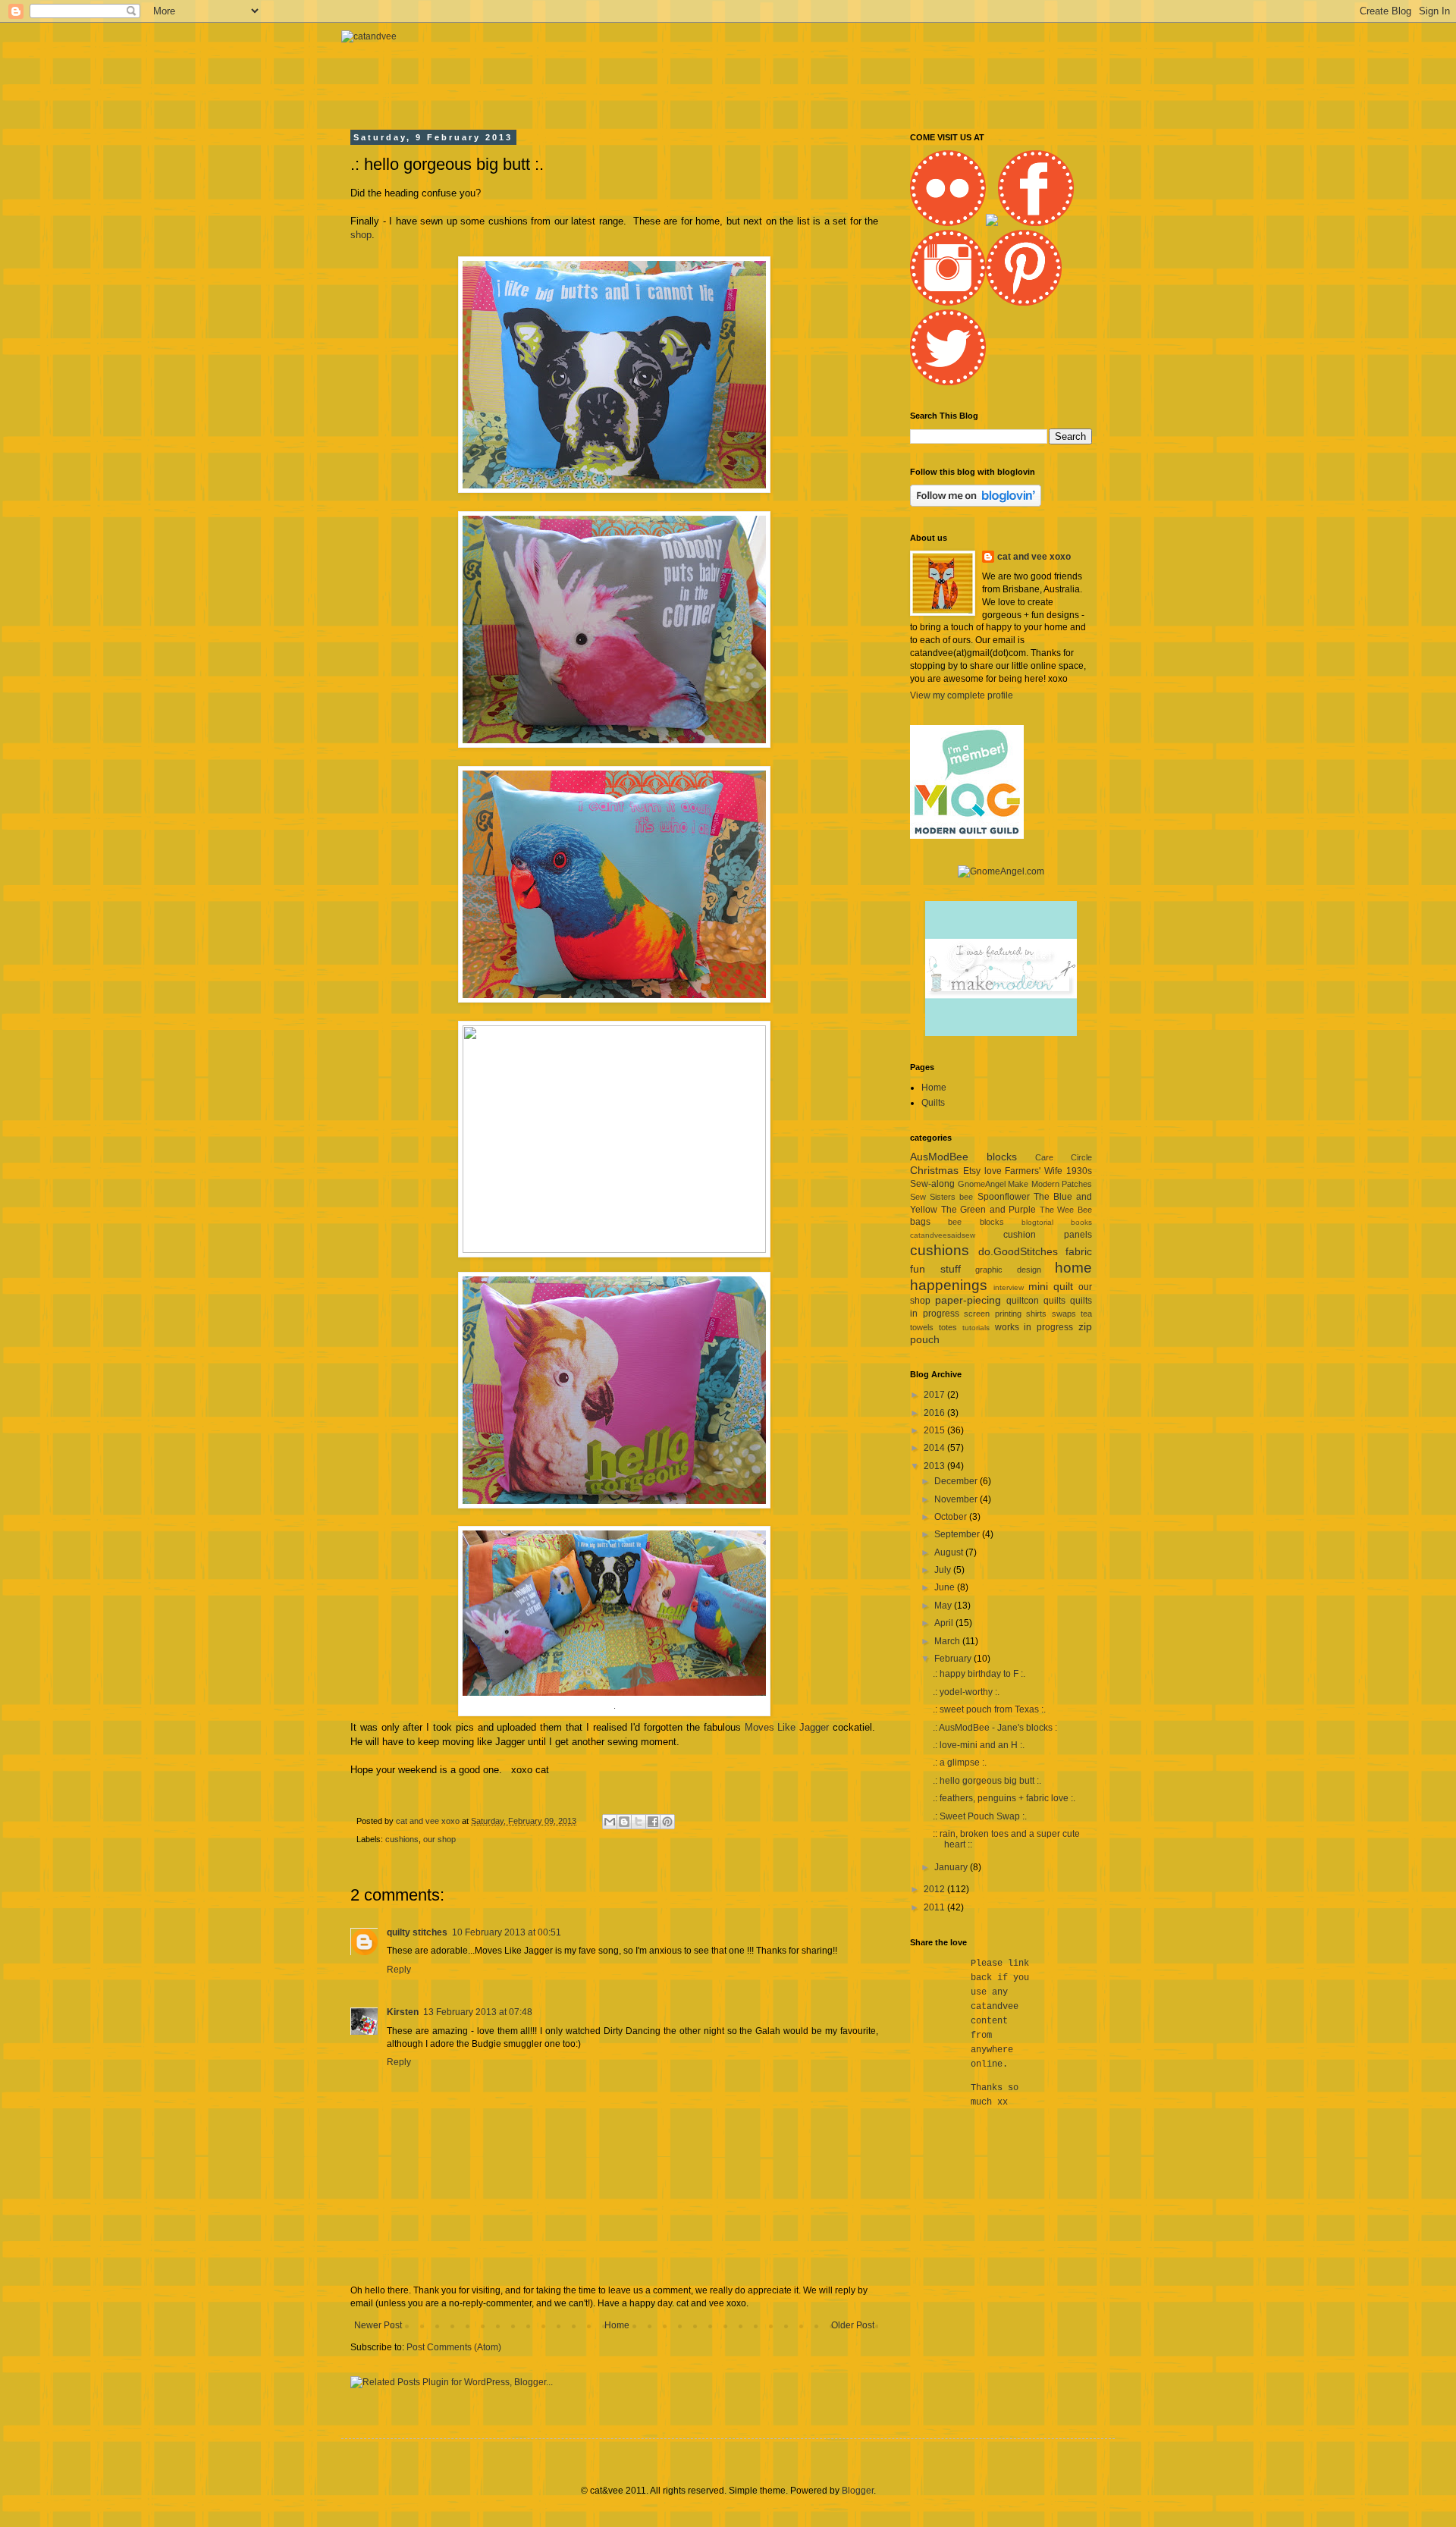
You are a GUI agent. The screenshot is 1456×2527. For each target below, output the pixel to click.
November (957, 1499)
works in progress (1034, 1327)
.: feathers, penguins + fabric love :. (1004, 1798)
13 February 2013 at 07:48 (478, 2012)
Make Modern (1034, 1184)
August (950, 1552)
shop (361, 235)
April (945, 1623)
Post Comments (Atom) (454, 2347)
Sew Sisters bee (941, 1197)
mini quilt (1051, 1286)
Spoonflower (1004, 1197)
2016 (935, 1413)
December (957, 1481)
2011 (935, 1907)
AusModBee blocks (963, 1157)
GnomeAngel (982, 1184)
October (952, 1517)
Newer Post (378, 2325)
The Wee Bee (1066, 1210)
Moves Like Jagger (787, 1727)
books (1081, 1222)
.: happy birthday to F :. (979, 1674)
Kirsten (403, 2012)
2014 (935, 1448)
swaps (1064, 1314)
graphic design (1008, 1270)
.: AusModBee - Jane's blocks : (995, 1728)
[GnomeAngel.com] (1001, 871)
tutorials (976, 1328)
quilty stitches (417, 1932)
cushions (402, 1839)
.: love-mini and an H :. (979, 1745)
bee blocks (976, 1222)
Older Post (853, 2325)
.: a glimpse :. (960, 1763)
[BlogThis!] (624, 1822)
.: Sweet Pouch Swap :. (980, 1816)
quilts (1054, 1301)
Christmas (934, 1170)
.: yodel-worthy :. (966, 1692)
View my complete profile (962, 695)
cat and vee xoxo (1034, 557)
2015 (935, 1430)
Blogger (858, 2491)
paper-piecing (968, 1300)
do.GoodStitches (1018, 1251)
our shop (439, 1839)
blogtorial (1037, 1222)
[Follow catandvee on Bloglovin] (976, 504)
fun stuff (935, 1269)
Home (617, 2325)
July (944, 1570)
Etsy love (982, 1171)
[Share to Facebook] (653, 1822)
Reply (399, 1970)
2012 (935, 1889)
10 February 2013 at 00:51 (507, 1932)
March (948, 1641)
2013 (935, 1466)
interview (1009, 1287)
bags (920, 1222)
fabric (1079, 1251)
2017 (935, 1395)
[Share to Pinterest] (667, 1822)
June (946, 1587)
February (954, 1659)
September (958, 1534)
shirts (1036, 1314)
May (944, 1606)
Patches (1077, 1184)
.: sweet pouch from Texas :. (989, 1709)
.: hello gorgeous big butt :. (987, 1781)
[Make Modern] (1001, 1033)
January (952, 1867)
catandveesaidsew (943, 1235)
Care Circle (1064, 1157)
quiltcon (1023, 1301)
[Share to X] (639, 1822)
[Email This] (610, 1822)
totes (948, 1327)
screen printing (993, 1314)
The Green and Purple (989, 1210)
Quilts (933, 1103)
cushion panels (1048, 1235)
